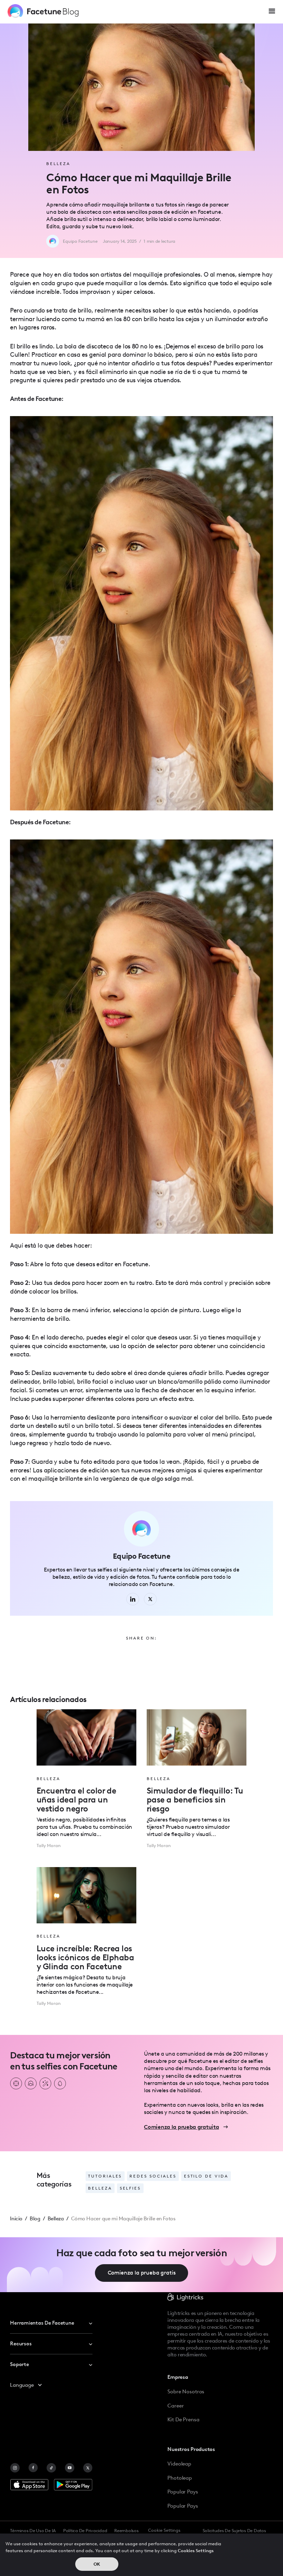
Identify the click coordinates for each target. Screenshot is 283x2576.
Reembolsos (126, 2531)
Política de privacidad (85, 2531)
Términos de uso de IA (33, 2531)
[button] (272, 11)
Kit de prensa (183, 2420)
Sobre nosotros (186, 2392)
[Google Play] (73, 2485)
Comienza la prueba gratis (142, 2273)
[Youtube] (70, 2468)
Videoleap (179, 2464)
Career (175, 2406)
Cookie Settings (164, 2530)
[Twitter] (88, 2468)
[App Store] (29, 2485)
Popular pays (183, 2506)
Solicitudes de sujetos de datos (234, 2531)
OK (97, 2564)
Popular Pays (183, 2492)
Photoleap (180, 2478)
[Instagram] (15, 2468)
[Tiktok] (51, 2468)
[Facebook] (33, 2468)
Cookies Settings (196, 2551)
